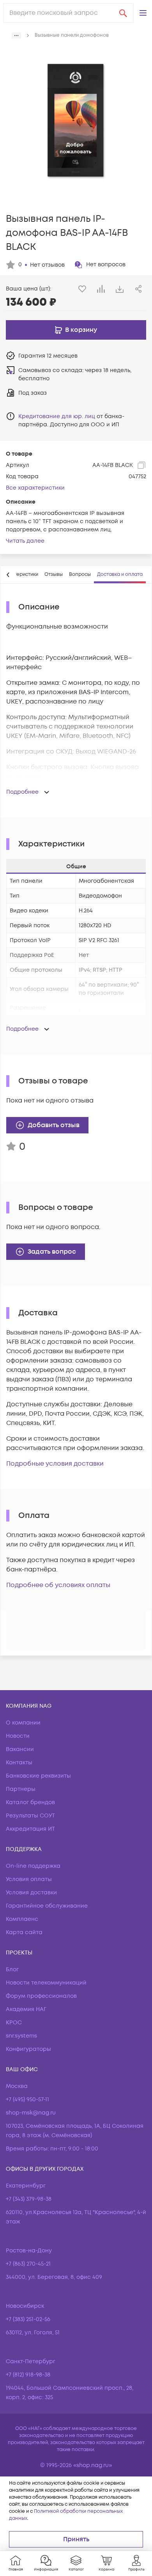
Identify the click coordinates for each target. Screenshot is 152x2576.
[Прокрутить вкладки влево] (8, 575)
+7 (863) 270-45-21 (28, 2264)
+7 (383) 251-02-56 (28, 2319)
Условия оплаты (29, 1879)
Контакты (19, 1763)
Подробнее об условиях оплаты (58, 1585)
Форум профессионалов (41, 1996)
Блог (12, 1969)
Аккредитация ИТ (30, 1829)
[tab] (54, 575)
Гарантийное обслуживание (47, 1906)
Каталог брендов (30, 1802)
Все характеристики (35, 488)
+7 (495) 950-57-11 (27, 2099)
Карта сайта (24, 1932)
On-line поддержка (33, 1866)
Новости (18, 1736)
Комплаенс (22, 1919)
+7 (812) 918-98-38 (28, 2375)
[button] (143, 13)
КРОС (14, 2023)
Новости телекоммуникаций (46, 1983)
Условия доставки (31, 1893)
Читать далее (25, 541)
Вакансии (20, 1749)
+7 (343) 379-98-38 (29, 2199)
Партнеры (21, 1789)
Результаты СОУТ (30, 1816)
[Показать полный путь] (16, 36)
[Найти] (123, 13)
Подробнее (22, 792)
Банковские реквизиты (38, 1776)
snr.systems (21, 2036)
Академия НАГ (26, 2009)
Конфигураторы (28, 2049)
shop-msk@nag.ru (31, 2113)
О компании (23, 1723)
